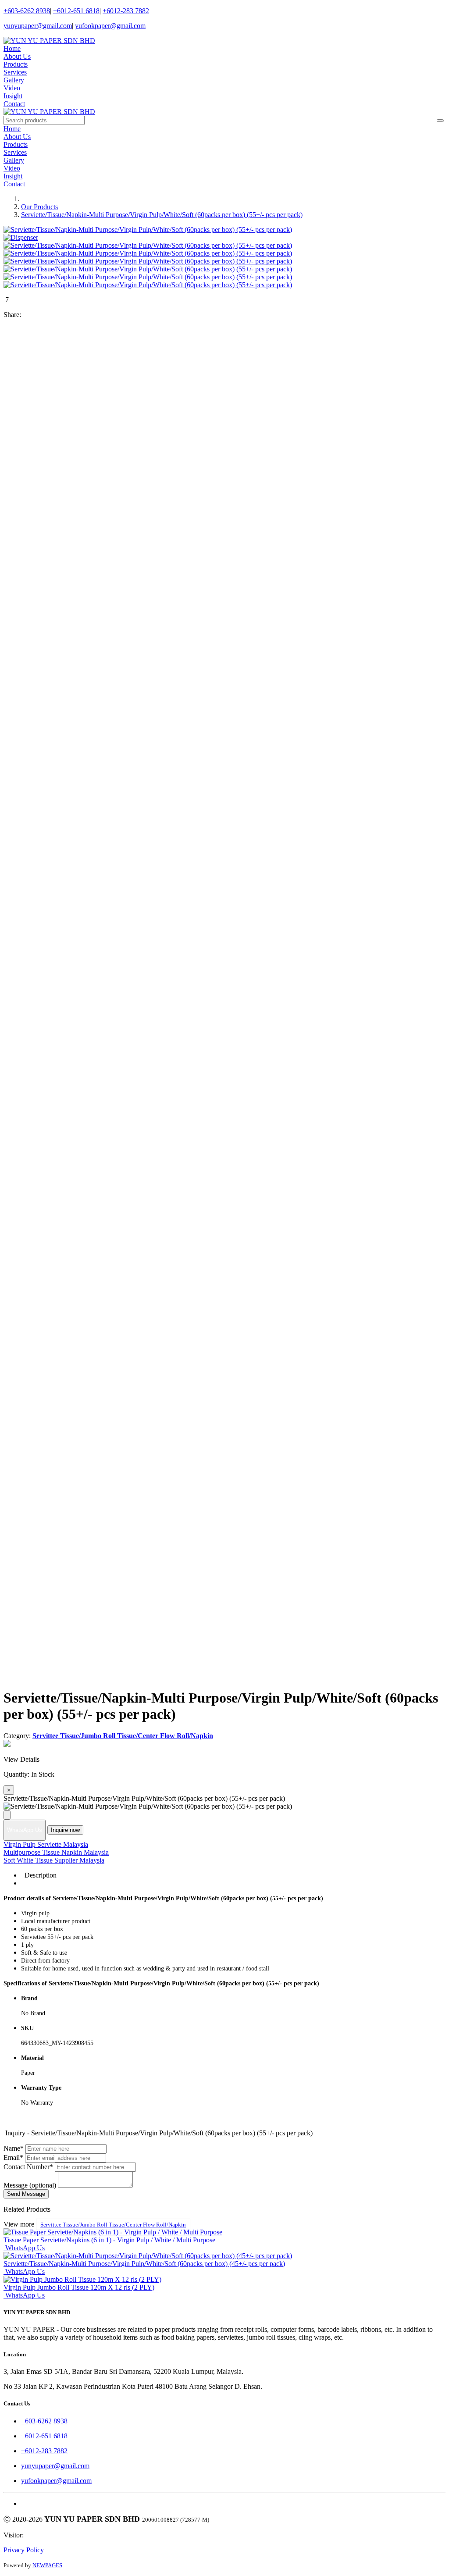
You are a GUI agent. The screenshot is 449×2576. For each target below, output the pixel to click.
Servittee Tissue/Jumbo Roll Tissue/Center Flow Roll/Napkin (113, 2225)
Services (15, 72)
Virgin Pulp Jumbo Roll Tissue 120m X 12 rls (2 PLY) (79, 2287)
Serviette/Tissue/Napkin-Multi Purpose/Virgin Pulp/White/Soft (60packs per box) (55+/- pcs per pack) (162, 215)
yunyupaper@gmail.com (38, 26)
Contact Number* (28, 2167)
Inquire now (65, 1830)
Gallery (14, 80)
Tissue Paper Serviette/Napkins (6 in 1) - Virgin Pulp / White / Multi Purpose (109, 2240)
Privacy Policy (24, 2550)
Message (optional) (30, 2185)
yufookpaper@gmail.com (110, 26)
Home (12, 48)
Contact (14, 104)
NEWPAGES (47, 2565)
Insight (13, 96)
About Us (17, 56)
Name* (14, 2148)
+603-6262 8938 (27, 11)
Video (12, 88)
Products (16, 64)
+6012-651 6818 (76, 11)
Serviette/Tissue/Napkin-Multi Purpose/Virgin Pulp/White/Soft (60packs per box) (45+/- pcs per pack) (144, 2264)
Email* (13, 2157)
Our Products (39, 207)
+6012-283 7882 (126, 11)
